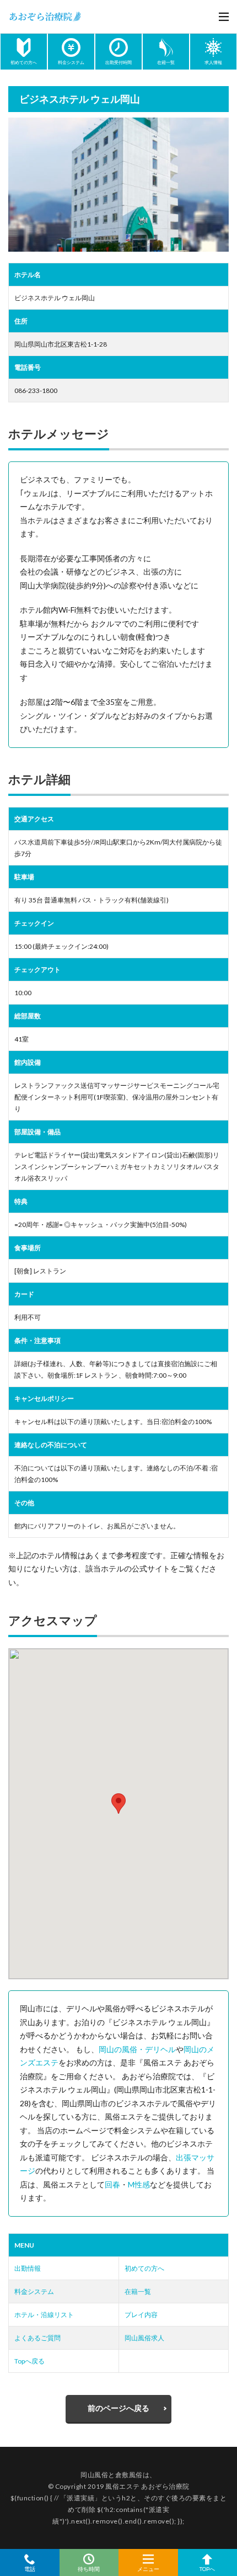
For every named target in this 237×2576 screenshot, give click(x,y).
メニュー (148, 2569)
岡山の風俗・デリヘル (137, 2049)
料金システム (34, 2291)
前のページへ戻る (118, 2408)
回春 (112, 2184)
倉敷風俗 (129, 2475)
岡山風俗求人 (144, 2338)
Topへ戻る (29, 2361)
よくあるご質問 (37, 2338)
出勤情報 (28, 2268)
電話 (30, 2569)
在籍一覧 (138, 2291)
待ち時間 (89, 2569)
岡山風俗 (94, 2475)
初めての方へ (144, 2268)
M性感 (139, 2184)
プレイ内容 (141, 2315)
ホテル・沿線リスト (44, 2315)
